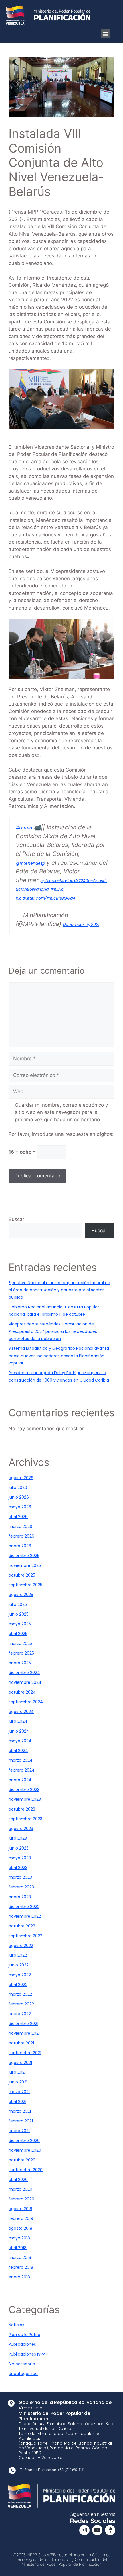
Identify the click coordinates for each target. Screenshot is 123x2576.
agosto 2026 (21, 1478)
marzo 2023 (20, 1877)
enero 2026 (20, 1546)
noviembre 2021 (24, 2033)
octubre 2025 (22, 1575)
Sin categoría (22, 2364)
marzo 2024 (21, 1760)
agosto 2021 (20, 2063)
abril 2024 (18, 1751)
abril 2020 (18, 2179)
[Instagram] (84, 2530)
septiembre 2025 (25, 1585)
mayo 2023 (20, 1858)
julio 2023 (18, 1838)
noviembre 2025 (25, 1565)
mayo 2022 (20, 1975)
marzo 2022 (20, 1994)
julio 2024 (18, 1721)
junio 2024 (19, 1731)
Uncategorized (23, 2374)
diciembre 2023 (24, 1790)
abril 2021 (17, 2102)
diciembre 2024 (24, 1673)
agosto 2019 (20, 2209)
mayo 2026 (20, 1507)
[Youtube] (97, 2530)
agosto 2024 (21, 1712)
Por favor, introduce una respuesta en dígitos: (61, 1134)
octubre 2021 (21, 2043)
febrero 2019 (21, 2218)
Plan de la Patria (24, 2335)
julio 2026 (18, 1487)
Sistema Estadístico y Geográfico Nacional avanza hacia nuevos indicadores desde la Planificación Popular (59, 1356)
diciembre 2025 (24, 1556)
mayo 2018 (19, 2238)
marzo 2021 (20, 2111)
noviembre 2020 (25, 2150)
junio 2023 (19, 1848)
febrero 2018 (21, 2267)
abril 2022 (18, 1985)
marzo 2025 (20, 1643)
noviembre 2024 (25, 1682)
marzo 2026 (20, 1526)
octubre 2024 (22, 1692)
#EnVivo (24, 828)
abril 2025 (18, 1634)
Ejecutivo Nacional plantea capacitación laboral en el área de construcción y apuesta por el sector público (59, 1290)
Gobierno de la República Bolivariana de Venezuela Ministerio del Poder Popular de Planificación (65, 2411)
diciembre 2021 (23, 2024)
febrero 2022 (21, 2004)
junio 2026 (19, 1497)
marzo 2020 (20, 2189)
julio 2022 (18, 1955)
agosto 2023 (21, 1829)
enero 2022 (20, 2014)
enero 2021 (19, 2131)
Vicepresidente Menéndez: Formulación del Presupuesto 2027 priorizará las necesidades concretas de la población (53, 1331)
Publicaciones (22, 2344)
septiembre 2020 (26, 2170)
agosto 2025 (21, 1595)
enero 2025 (20, 1663)
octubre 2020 (22, 2160)
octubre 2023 (22, 1809)
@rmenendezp (30, 863)
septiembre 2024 (26, 1702)
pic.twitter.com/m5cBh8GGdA (45, 898)
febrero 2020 (21, 2199)
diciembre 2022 (24, 1907)
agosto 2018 (20, 2228)
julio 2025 (18, 1604)
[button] (105, 34)
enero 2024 (20, 1780)
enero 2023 (20, 1897)
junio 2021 (18, 2082)
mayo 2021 (19, 2092)
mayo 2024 (20, 1741)
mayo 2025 (20, 1624)
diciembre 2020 (24, 2141)
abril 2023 (18, 1868)
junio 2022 (19, 1965)
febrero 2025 (21, 1653)
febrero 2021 (21, 2121)
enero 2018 (19, 2277)
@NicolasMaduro (58, 881)
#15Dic (57, 889)
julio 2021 (17, 2072)
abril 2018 (18, 2248)
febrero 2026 (21, 1536)
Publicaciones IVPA (27, 2354)
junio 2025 (19, 1614)
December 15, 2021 (81, 925)
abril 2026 (18, 1517)
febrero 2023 (21, 1887)
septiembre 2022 (25, 1936)
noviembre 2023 (25, 1799)
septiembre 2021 (25, 2053)
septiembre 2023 (25, 1819)
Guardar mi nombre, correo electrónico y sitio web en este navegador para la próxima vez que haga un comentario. (61, 1112)
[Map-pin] (110, 2530)
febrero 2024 (22, 1770)
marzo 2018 (20, 2257)
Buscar (16, 1219)
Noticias (16, 2325)
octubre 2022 (22, 1926)
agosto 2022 (21, 1946)
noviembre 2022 (25, 1916)
